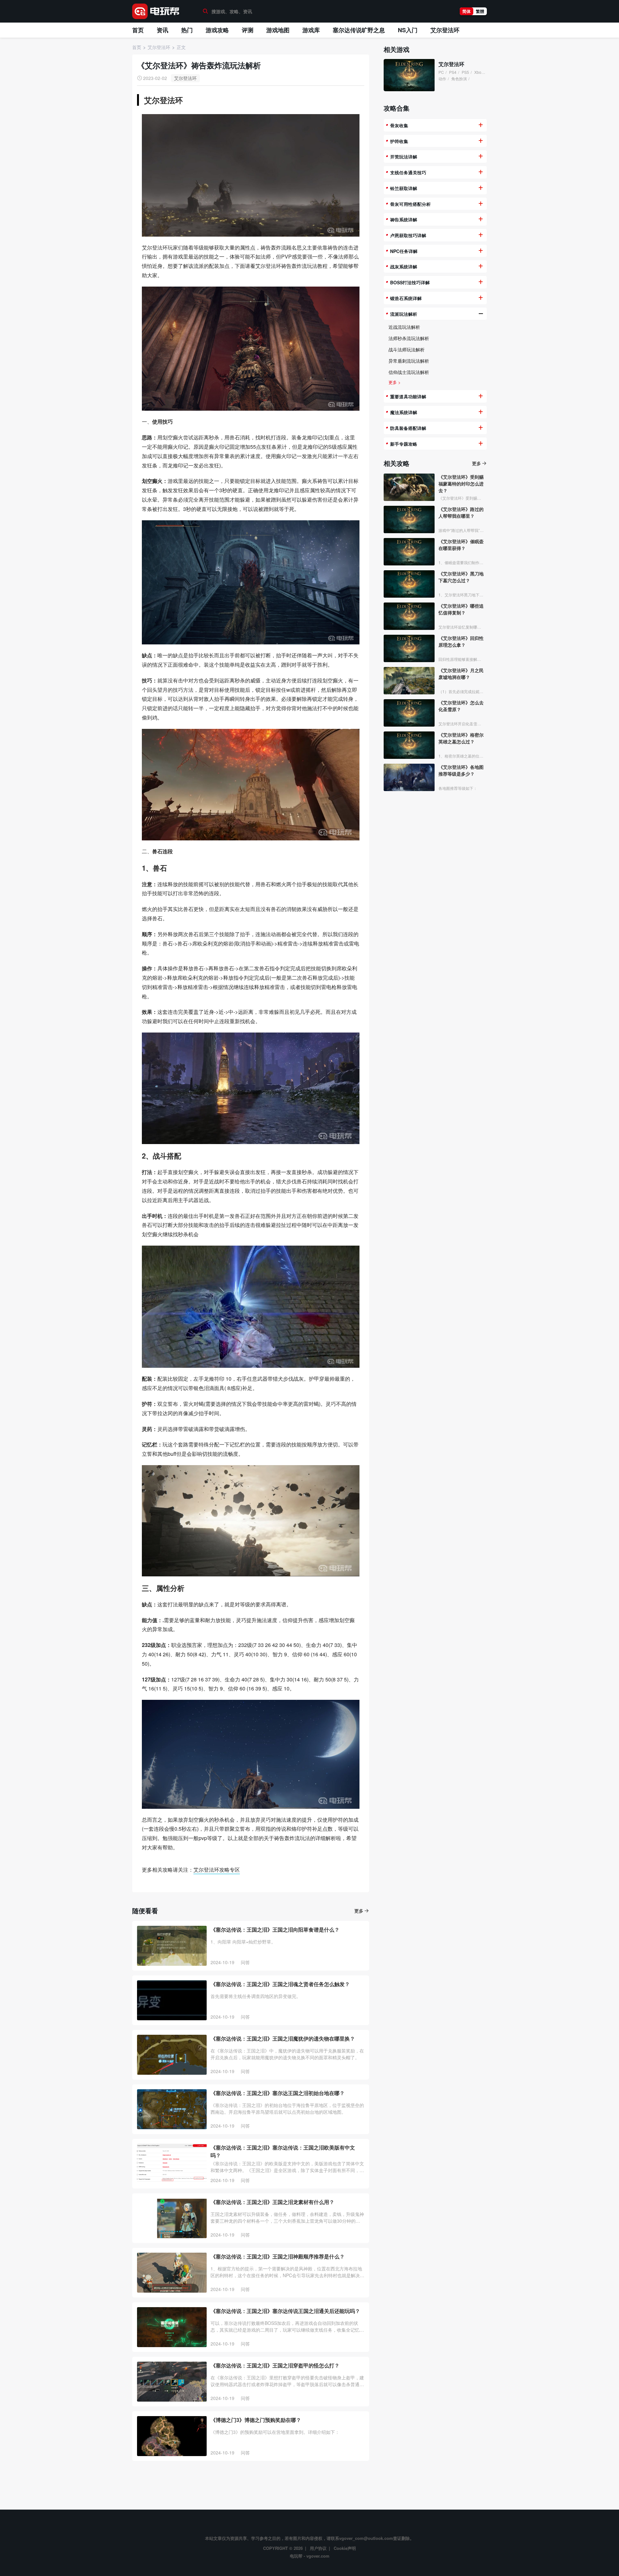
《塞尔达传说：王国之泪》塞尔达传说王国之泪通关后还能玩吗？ (285, 2311)
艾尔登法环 (445, 30)
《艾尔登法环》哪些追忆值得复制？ (461, 609)
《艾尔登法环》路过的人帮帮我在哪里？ (461, 512)
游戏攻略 (217, 30)
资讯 (162, 30)
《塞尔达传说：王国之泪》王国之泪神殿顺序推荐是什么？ (278, 2256)
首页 (138, 30)
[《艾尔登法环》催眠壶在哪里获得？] (409, 552)
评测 (248, 30)
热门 (187, 30)
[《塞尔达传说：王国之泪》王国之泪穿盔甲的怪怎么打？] (172, 2382)
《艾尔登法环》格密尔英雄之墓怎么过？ (461, 738)
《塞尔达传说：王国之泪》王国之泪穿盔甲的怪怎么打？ (275, 2365)
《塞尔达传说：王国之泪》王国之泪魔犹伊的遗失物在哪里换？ (283, 2038)
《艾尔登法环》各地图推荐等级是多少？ (461, 770)
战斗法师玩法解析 (407, 349)
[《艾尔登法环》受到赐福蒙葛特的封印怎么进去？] (409, 487)
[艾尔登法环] (409, 75)
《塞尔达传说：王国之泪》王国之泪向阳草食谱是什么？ (275, 1930)
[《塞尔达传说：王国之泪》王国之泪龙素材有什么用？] (172, 2218)
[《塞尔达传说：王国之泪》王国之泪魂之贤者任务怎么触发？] (172, 2000)
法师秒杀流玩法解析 (409, 338)
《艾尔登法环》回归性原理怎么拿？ (461, 641)
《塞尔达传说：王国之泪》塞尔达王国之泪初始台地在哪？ (278, 2093)
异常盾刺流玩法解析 (409, 361)
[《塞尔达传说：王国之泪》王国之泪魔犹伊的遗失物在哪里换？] (172, 2055)
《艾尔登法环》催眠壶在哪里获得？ (461, 545)
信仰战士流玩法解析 (409, 372)
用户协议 (318, 2548)
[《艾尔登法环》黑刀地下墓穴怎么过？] (409, 584)
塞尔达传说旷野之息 (359, 30)
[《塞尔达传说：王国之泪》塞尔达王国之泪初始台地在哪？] (172, 2109)
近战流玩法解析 (404, 327)
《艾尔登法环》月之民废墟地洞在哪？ (461, 674)
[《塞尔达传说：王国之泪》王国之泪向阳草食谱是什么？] (172, 1946)
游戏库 (311, 30)
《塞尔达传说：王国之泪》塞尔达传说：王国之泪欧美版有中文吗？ (283, 2151)
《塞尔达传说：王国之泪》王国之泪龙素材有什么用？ (272, 2202)
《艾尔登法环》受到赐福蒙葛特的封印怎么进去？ (461, 484)
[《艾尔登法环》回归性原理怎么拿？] (409, 648)
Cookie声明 (345, 2548)
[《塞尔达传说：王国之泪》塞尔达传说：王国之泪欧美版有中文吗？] (172, 2164)
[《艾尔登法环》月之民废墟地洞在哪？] (409, 681)
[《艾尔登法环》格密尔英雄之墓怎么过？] (409, 745)
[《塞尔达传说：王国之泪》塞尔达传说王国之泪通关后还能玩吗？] (172, 2327)
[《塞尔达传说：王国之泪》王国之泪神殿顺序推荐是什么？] (172, 2273)
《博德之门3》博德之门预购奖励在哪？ (256, 2420)
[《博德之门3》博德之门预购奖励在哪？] (172, 2436)
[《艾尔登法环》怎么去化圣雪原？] (409, 713)
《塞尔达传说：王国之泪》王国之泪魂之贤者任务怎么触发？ (280, 1984)
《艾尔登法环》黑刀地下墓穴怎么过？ (461, 577)
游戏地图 (278, 30)
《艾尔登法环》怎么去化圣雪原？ (461, 706)
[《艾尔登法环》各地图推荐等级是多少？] (409, 777)
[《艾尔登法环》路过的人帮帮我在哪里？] (409, 519)
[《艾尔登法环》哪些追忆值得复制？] (409, 616)
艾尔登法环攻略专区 (217, 1870)
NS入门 (408, 30)
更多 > (395, 382)
